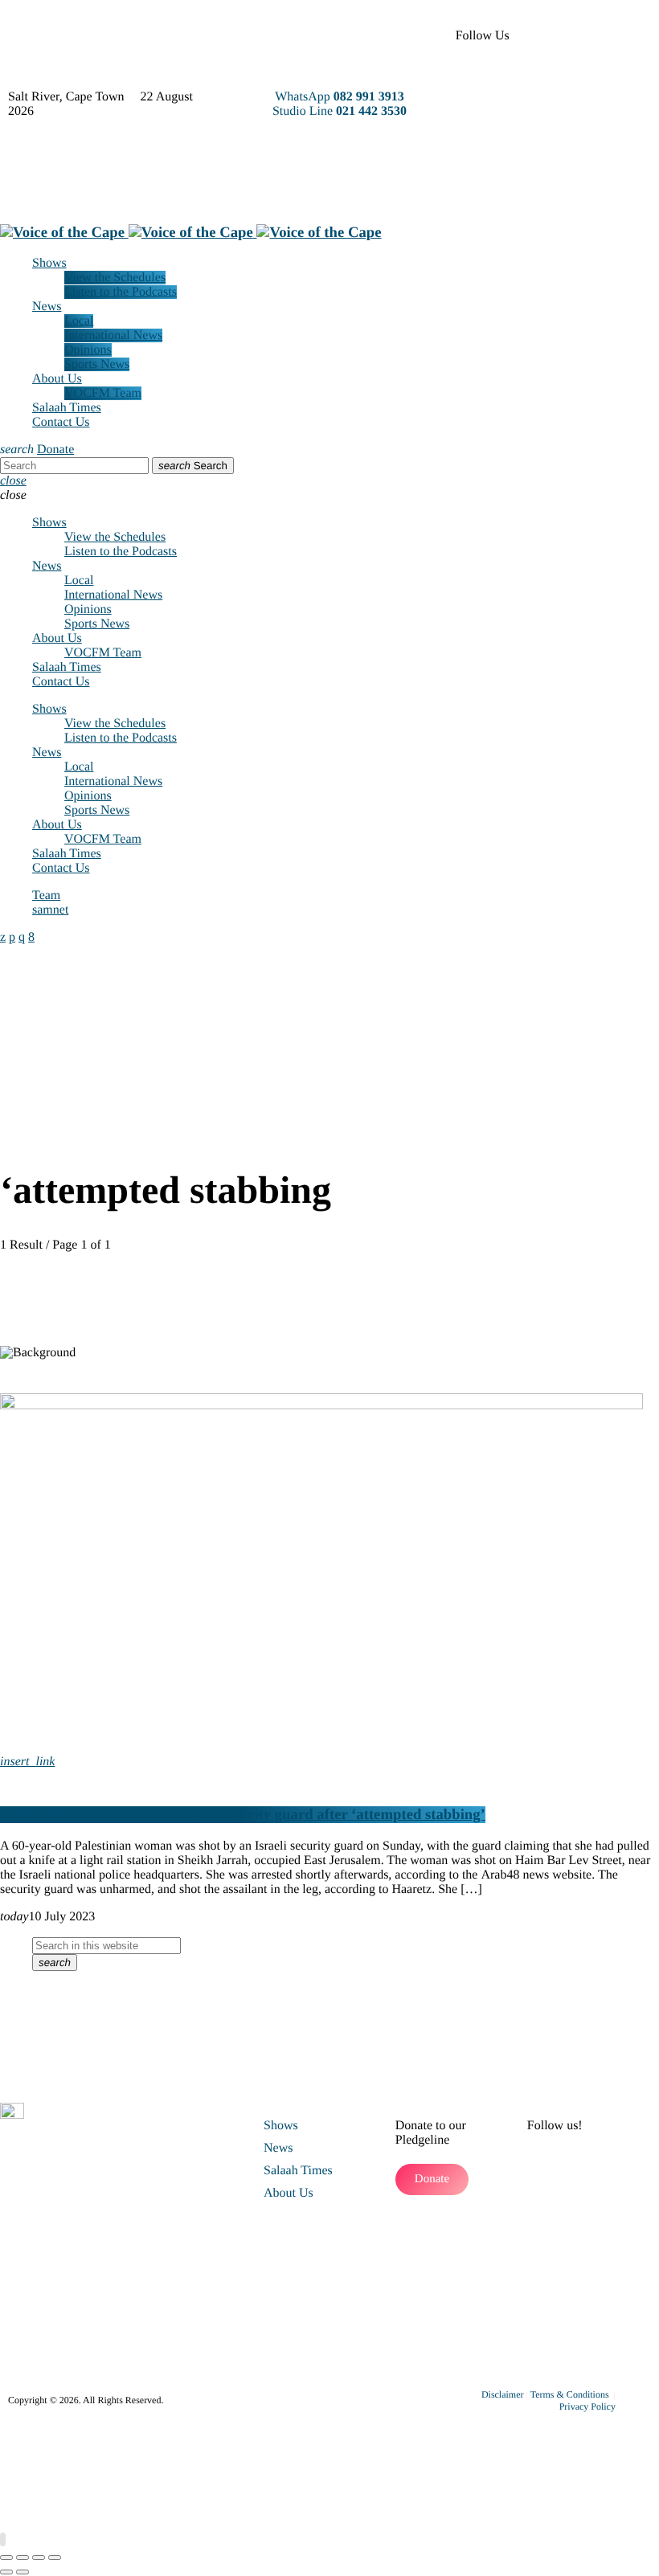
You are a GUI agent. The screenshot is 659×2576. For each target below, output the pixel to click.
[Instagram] (620, 80)
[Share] (39, 2558)
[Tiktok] (577, 125)
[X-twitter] (620, 36)
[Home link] (191, 233)
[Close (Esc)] (55, 2558)
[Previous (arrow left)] (6, 2572)
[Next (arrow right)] (23, 2572)
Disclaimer (503, 2394)
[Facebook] (577, 36)
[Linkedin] (620, 125)
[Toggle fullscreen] (23, 2558)
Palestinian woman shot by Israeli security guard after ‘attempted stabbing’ (243, 1815)
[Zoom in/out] (6, 2558)
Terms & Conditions (571, 2394)
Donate (55, 450)
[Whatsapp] (577, 169)
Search (193, 466)
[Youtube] (577, 80)
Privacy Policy (587, 2406)
